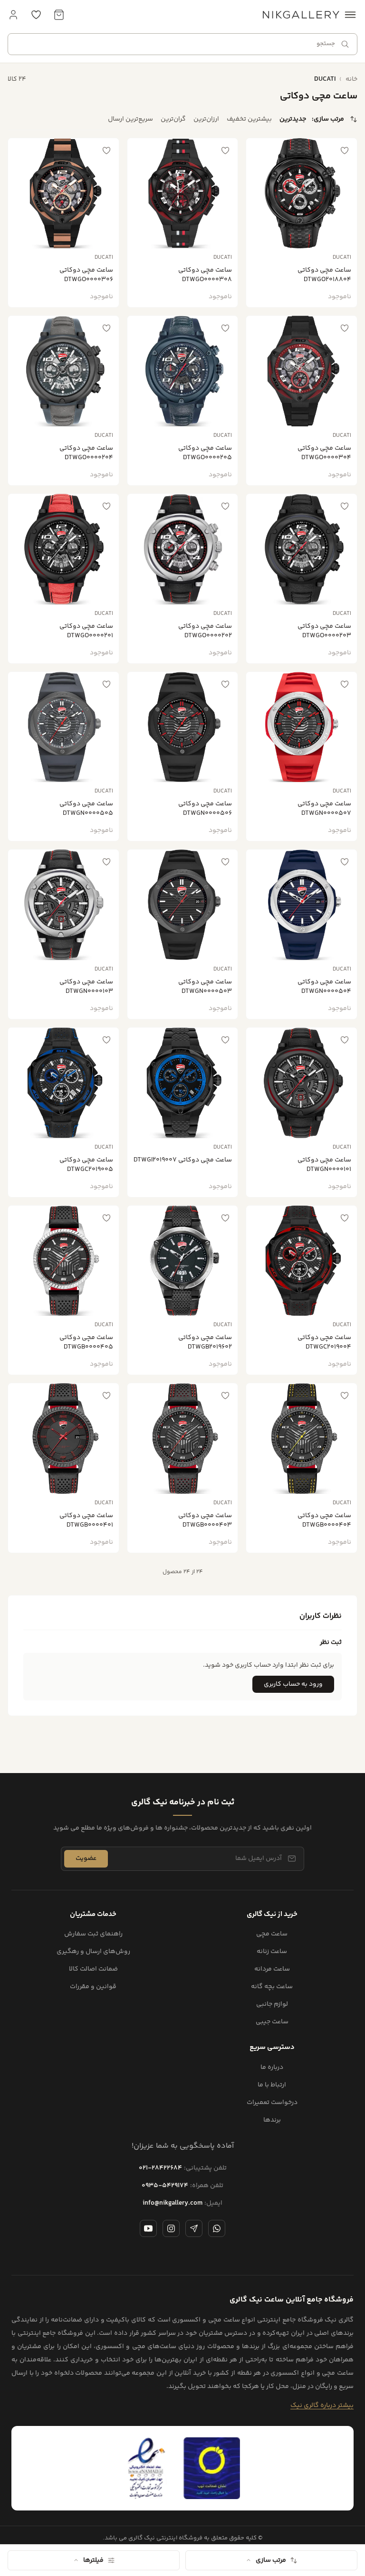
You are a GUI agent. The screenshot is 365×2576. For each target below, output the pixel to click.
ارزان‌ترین (206, 119)
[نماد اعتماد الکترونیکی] (147, 2468)
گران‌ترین (173, 119)
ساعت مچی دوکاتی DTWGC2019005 (86, 1165)
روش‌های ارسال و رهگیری (93, 1952)
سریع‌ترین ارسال (130, 119)
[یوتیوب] (148, 2228)
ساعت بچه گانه (272, 1987)
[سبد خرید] (59, 15)
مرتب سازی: (328, 119)
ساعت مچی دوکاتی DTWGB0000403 (205, 1520)
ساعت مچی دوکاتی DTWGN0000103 (86, 987)
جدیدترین (293, 119)
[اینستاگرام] (171, 2228)
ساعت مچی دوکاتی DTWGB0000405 (86, 1342)
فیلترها (93, 2560)
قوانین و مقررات (93, 1987)
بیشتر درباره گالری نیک (322, 2406)
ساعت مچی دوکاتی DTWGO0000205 (205, 453)
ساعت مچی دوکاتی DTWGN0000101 (324, 1165)
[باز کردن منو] (350, 15)
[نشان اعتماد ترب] (212, 2468)
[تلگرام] (194, 2228)
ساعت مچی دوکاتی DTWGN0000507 (324, 809)
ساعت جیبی (272, 2022)
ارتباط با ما (272, 2085)
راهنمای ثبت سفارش (93, 1934)
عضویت (86, 1859)
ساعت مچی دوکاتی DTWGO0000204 (86, 453)
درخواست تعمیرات (272, 2103)
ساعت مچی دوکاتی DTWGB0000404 (324, 1520)
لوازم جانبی (272, 2005)
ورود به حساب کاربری (293, 1684)
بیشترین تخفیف (249, 119)
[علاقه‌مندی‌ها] (36, 15)
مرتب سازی (271, 2560)
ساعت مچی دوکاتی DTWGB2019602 (205, 1342)
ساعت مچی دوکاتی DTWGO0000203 (324, 631)
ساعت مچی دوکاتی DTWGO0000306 (86, 275)
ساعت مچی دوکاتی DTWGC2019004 (324, 1342)
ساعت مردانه (272, 1969)
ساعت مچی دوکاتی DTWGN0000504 (324, 987)
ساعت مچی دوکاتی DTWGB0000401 (86, 1520)
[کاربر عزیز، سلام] (13, 15)
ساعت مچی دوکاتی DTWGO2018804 (324, 275)
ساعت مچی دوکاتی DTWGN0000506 (205, 809)
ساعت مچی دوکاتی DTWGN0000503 (205, 987)
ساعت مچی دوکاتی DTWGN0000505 (86, 809)
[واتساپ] (217, 2228)
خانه (351, 79)
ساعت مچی (272, 1934)
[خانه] (301, 15)
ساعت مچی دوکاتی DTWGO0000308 (205, 275)
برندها (272, 2120)
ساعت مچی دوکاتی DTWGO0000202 (205, 631)
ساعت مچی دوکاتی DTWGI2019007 (183, 1160)
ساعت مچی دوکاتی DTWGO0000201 (86, 631)
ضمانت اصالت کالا (93, 1969)
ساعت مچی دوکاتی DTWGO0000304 (324, 453)
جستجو (326, 44)
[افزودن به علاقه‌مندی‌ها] (345, 151)
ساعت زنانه (272, 1952)
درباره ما (272, 2068)
